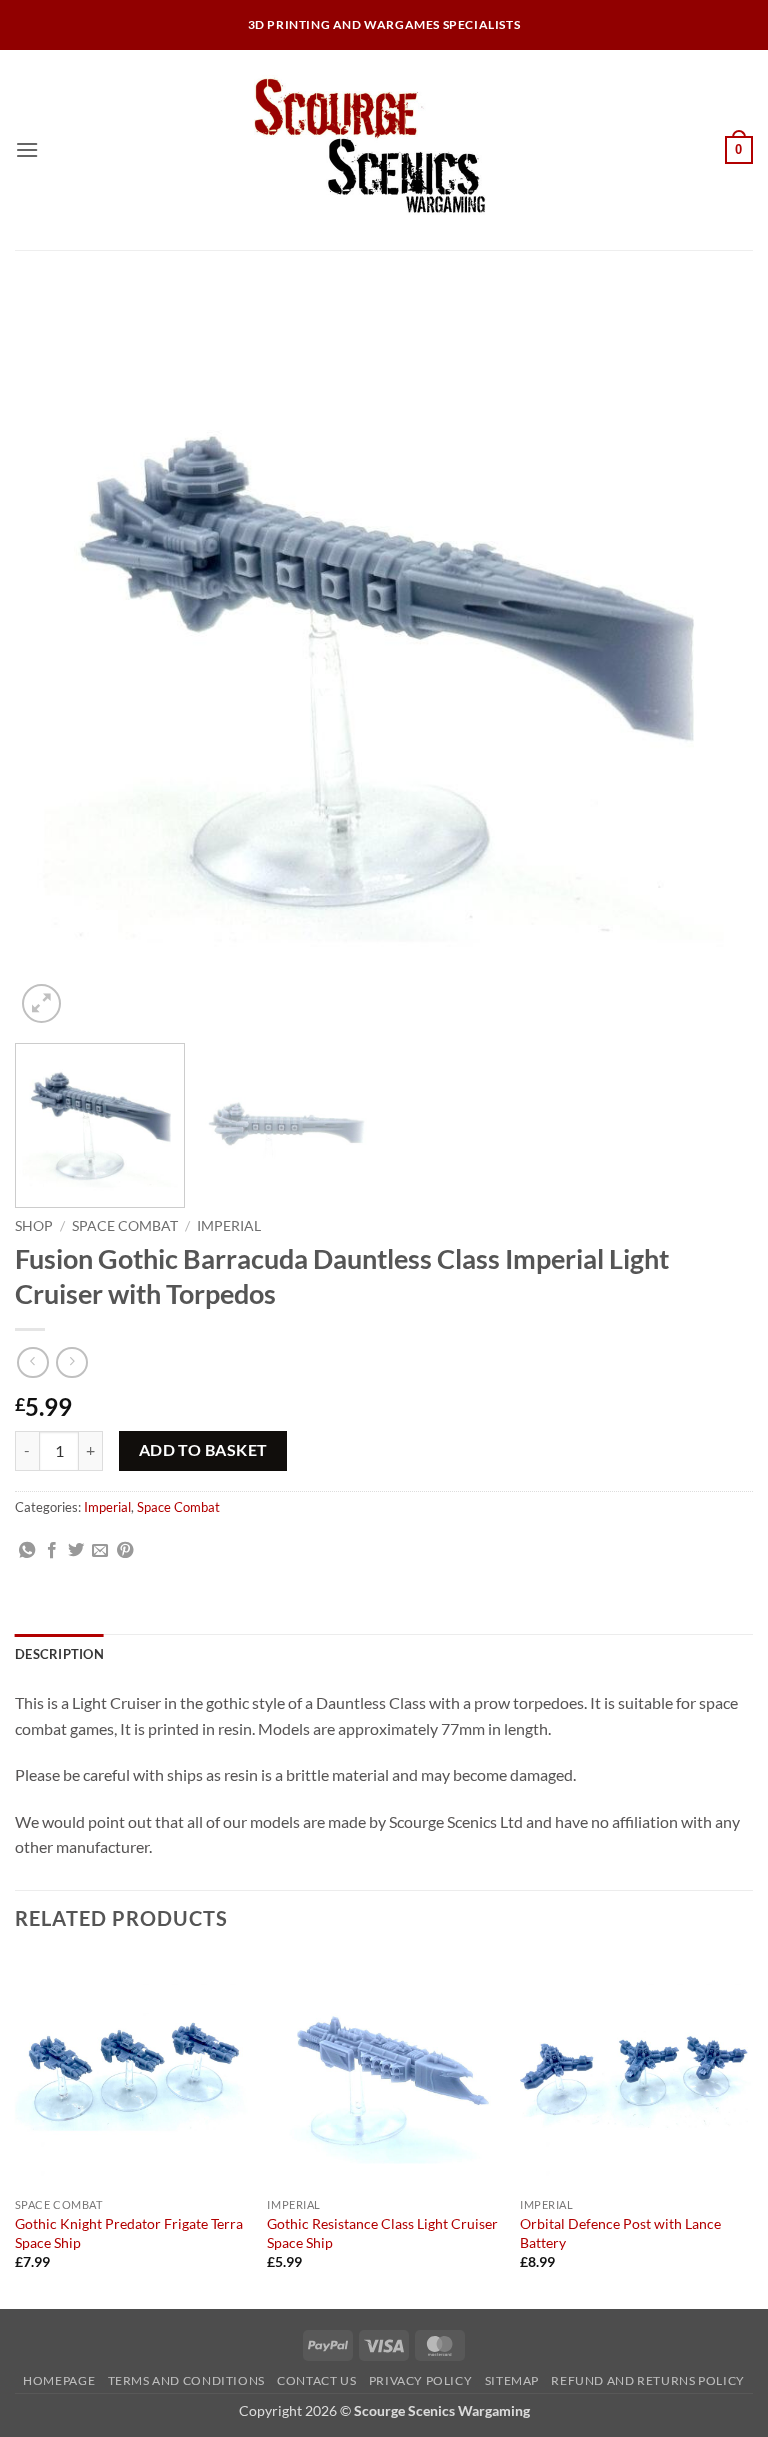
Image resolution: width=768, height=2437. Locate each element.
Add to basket (203, 1450)
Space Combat (125, 1226)
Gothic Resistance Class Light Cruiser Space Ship (382, 2233)
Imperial (229, 1226)
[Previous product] (71, 1362)
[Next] (713, 659)
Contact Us (316, 2380)
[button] (27, 149)
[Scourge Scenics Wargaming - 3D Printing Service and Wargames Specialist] (384, 150)
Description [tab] (59, 1654)
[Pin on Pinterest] (125, 1551)
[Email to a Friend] (100, 1551)
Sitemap (512, 2380)
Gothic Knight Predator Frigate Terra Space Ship (129, 2233)
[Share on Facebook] (52, 1551)
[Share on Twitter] (76, 1551)
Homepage (59, 2380)
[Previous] (55, 659)
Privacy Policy (421, 2380)
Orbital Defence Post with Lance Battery (620, 2233)
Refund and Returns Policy (647, 2380)
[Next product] (32, 1362)
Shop (34, 1226)
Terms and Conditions (186, 2380)
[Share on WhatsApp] (27, 1551)
